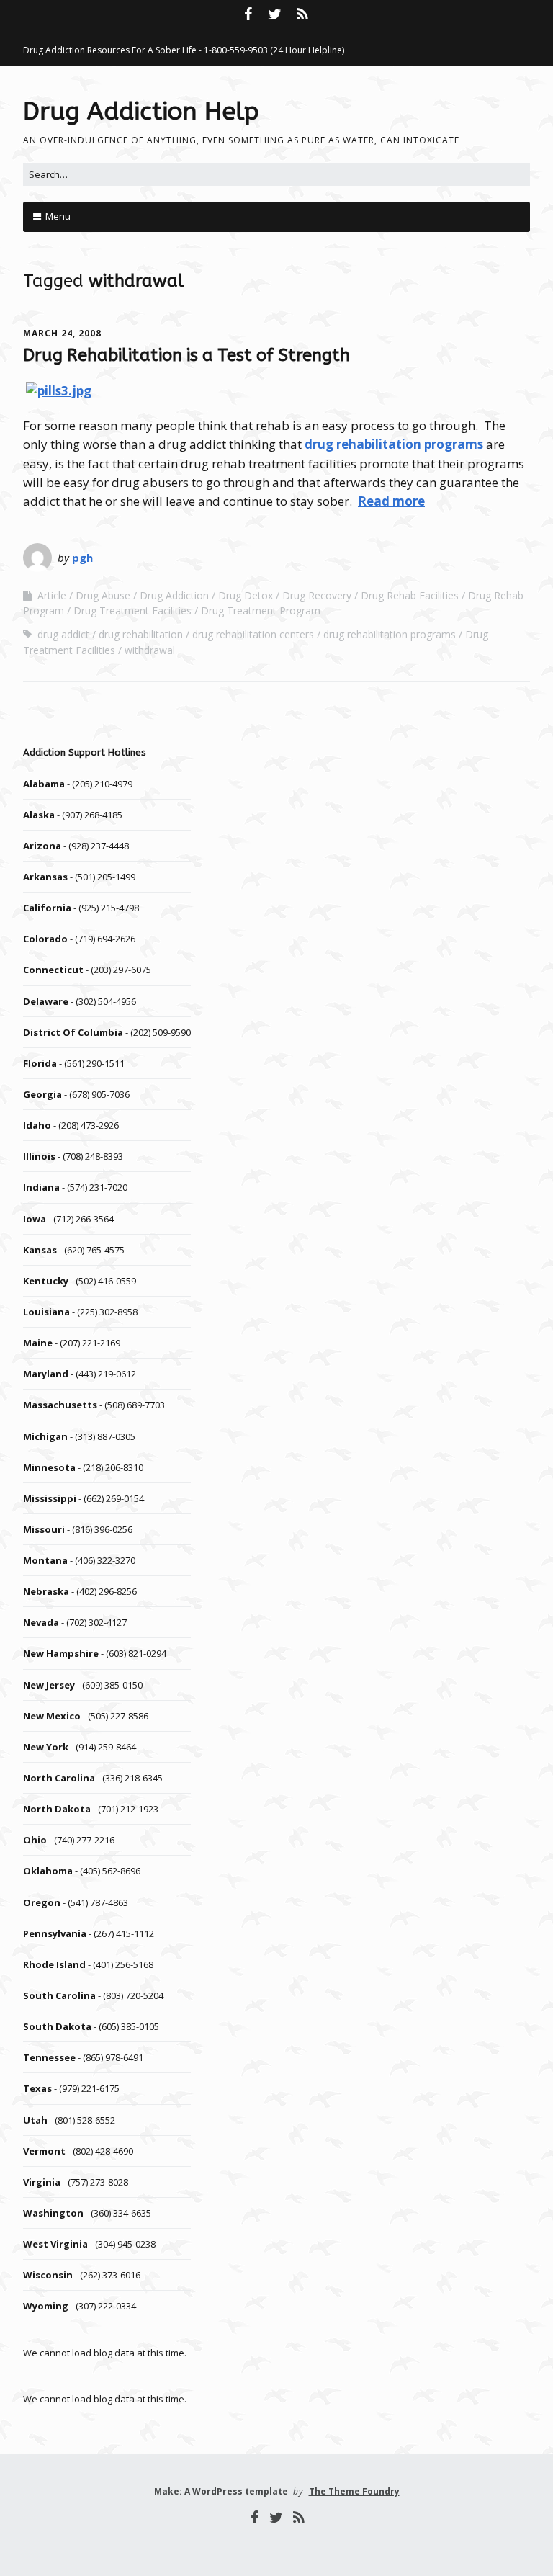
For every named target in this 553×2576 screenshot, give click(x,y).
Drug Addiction (174, 595)
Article (52, 595)
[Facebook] (249, 14)
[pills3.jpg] (59, 391)
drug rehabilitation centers (253, 634)
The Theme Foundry (354, 2491)
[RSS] (302, 14)
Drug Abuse (103, 595)
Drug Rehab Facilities (410, 595)
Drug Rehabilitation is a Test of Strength (186, 355)
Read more (391, 501)
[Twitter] (275, 14)
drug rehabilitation (141, 634)
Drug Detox (246, 595)
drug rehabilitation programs (394, 444)
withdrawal (150, 650)
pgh (82, 558)
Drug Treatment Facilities (132, 611)
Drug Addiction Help (141, 112)
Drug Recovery (317, 595)
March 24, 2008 (62, 333)
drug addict (63, 634)
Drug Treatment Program (261, 611)
